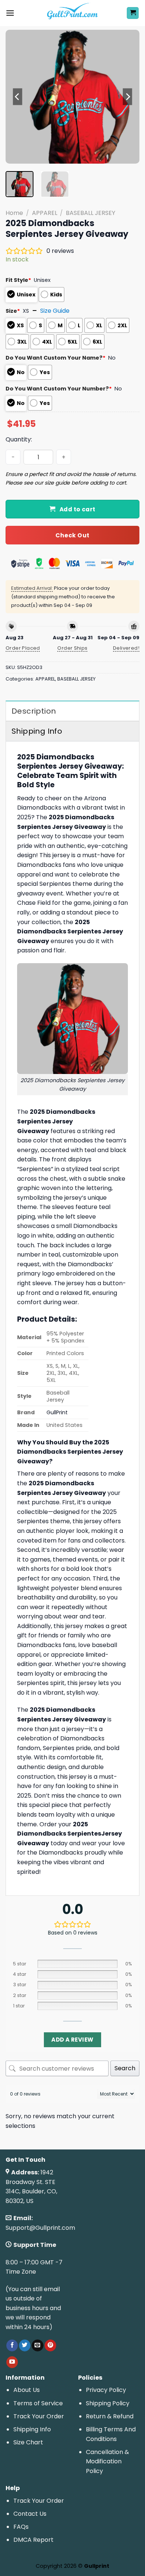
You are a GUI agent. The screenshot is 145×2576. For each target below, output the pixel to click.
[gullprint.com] (73, 13)
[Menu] (10, 13)
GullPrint (57, 1412)
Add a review (72, 2040)
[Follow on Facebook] (12, 2345)
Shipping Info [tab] (37, 731)
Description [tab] (34, 711)
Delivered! (126, 648)
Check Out (72, 535)
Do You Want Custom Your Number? (59, 389)
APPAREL (45, 213)
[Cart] (133, 13)
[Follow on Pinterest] (50, 2345)
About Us (27, 2390)
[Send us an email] (37, 2345)
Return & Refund (110, 2416)
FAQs (21, 2527)
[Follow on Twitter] (25, 2345)
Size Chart (28, 2442)
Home (14, 213)
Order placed (23, 648)
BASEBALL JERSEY (91, 213)
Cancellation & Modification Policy (107, 2461)
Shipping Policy (108, 2403)
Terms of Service (38, 2403)
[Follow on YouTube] (12, 2362)
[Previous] (17, 97)
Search (125, 2068)
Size (13, 311)
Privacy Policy (106, 2390)
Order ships (72, 648)
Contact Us (30, 2514)
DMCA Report (33, 2540)
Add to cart (78, 509)
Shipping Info (32, 2429)
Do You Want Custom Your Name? (56, 358)
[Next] (128, 97)
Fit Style (18, 280)
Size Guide (55, 311)
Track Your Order (39, 2416)
